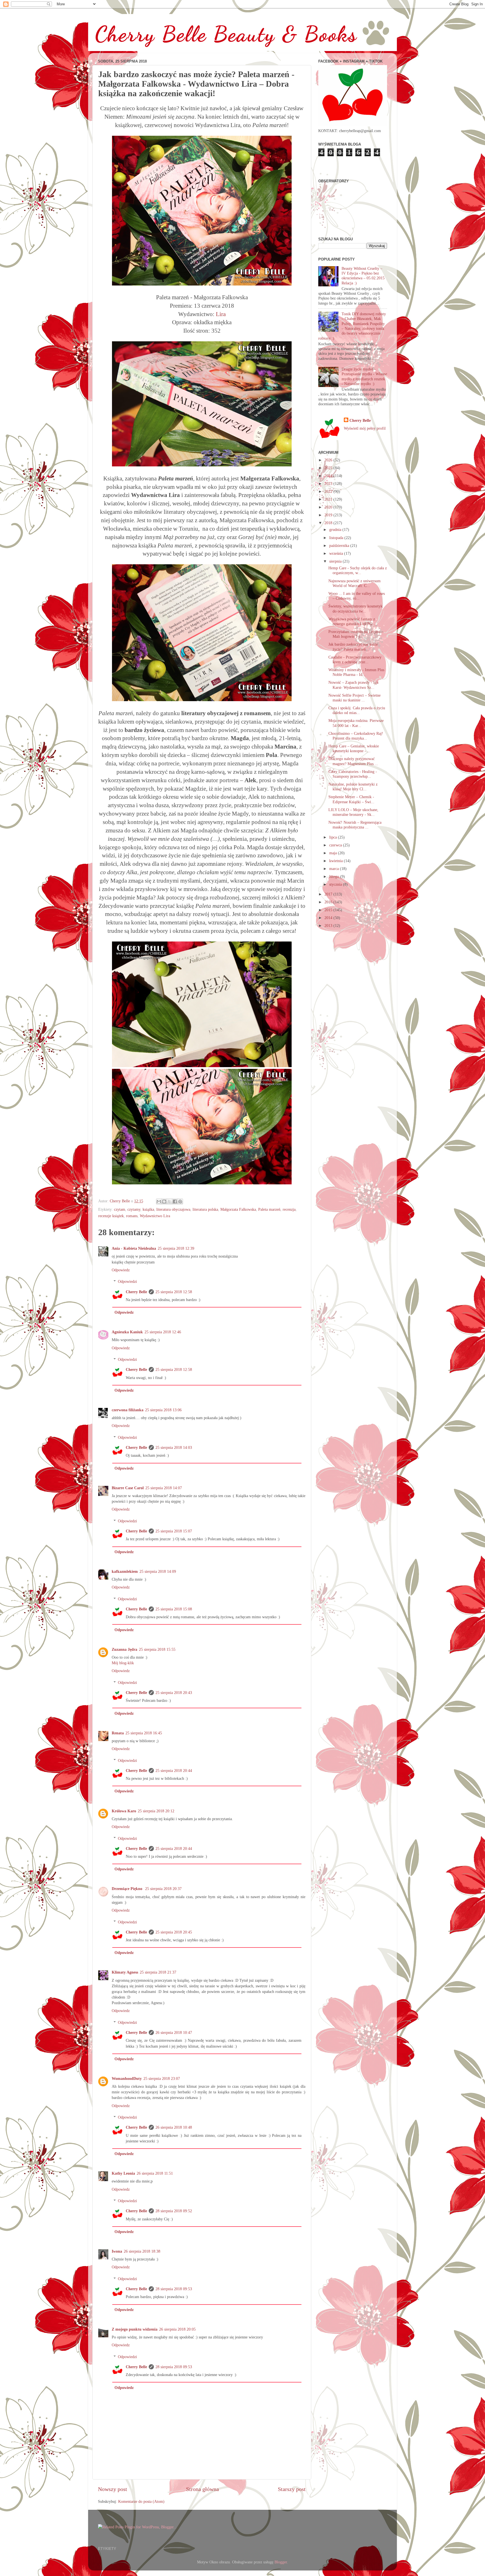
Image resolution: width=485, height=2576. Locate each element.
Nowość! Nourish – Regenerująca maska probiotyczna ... (355, 825)
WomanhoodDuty (127, 2078)
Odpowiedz (121, 1270)
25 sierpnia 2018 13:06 (163, 1410)
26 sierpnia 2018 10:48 (174, 2127)
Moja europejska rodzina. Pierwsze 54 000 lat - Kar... (356, 723)
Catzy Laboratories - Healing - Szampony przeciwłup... (353, 774)
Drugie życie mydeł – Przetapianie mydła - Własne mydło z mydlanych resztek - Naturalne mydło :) (364, 376)
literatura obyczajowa (173, 1209)
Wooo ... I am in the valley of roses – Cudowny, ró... (357, 596)
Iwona (117, 2251)
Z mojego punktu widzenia (135, 2329)
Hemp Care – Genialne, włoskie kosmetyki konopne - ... (354, 748)
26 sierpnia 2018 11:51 (155, 2173)
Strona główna (203, 2489)
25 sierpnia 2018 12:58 (174, 1292)
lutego (335, 876)
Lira (221, 314)
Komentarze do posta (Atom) (141, 2501)
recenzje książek (111, 1216)
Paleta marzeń (269, 1209)
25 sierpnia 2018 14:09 (158, 1571)
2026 (329, 460)
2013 (329, 926)
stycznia (336, 884)
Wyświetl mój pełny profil (365, 428)
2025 (329, 468)
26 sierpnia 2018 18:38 (142, 2251)
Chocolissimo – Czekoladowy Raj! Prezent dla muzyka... (356, 736)
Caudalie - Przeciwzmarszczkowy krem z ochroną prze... (355, 659)
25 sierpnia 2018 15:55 (157, 1649)
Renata (118, 1733)
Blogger (281, 2562)
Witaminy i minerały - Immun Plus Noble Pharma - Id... (356, 672)
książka (148, 1209)
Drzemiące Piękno (128, 1889)
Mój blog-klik (123, 1663)
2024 (329, 476)
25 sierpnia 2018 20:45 (174, 1932)
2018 (329, 523)
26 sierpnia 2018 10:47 (174, 2032)
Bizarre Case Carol (128, 1488)
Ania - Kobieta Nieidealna (134, 1248)
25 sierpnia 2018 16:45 (144, 1733)
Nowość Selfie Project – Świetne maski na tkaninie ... (354, 698)
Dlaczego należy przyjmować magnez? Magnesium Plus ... (353, 761)
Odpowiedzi (127, 1281)
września (337, 553)
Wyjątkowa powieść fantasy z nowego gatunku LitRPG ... (353, 621)
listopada (337, 538)
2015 (329, 910)
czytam (120, 1209)
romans (132, 1216)
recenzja (289, 1209)
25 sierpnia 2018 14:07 (164, 1488)
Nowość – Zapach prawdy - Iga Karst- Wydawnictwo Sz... (353, 685)
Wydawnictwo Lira (155, 1216)
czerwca (336, 845)
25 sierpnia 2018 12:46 (163, 1332)
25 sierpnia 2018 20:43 (174, 1693)
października (340, 545)
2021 (329, 499)
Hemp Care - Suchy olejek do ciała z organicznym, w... (358, 570)
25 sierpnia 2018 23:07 (162, 2078)
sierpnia (336, 561)
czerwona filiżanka (128, 1410)
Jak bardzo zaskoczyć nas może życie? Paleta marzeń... (353, 647)
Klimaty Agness (125, 1972)
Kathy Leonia (123, 2173)
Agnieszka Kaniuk (127, 1332)
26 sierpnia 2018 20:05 (177, 2329)
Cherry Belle (136, 1292)
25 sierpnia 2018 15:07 (174, 1531)
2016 (329, 902)
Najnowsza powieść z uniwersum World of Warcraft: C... (354, 583)
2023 (329, 484)
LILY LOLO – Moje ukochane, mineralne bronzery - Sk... (353, 812)
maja (334, 853)
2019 (329, 515)
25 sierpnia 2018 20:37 (163, 1889)
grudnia (336, 530)
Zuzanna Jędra (124, 1649)
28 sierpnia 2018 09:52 (174, 2211)
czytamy (134, 1209)
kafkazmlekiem (125, 1571)
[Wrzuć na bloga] (164, 1201)
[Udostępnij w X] (170, 1201)
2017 (329, 894)
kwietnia (337, 861)
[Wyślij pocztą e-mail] (159, 1201)
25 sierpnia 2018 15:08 (174, 1609)
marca (335, 869)
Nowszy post (113, 2489)
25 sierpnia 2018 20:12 (156, 1811)
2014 (329, 918)
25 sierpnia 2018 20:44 (174, 1771)
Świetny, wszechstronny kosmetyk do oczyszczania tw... (355, 608)
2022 (329, 491)
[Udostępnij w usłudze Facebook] (175, 1201)
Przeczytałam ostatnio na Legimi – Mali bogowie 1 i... (356, 634)
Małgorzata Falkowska (238, 1209)
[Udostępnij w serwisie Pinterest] (180, 1201)
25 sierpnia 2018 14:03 (174, 1447)
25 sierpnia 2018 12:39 (176, 1248)
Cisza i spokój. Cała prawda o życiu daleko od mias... (357, 710)
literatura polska (205, 1209)
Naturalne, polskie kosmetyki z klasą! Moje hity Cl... (353, 787)
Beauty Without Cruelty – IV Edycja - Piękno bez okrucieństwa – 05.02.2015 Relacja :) (363, 276)
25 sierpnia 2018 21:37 (158, 1972)
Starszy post (292, 2489)
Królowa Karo (124, 1811)
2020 (329, 507)
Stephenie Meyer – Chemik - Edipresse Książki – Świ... (351, 799)
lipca (334, 837)
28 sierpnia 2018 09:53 (174, 2289)
